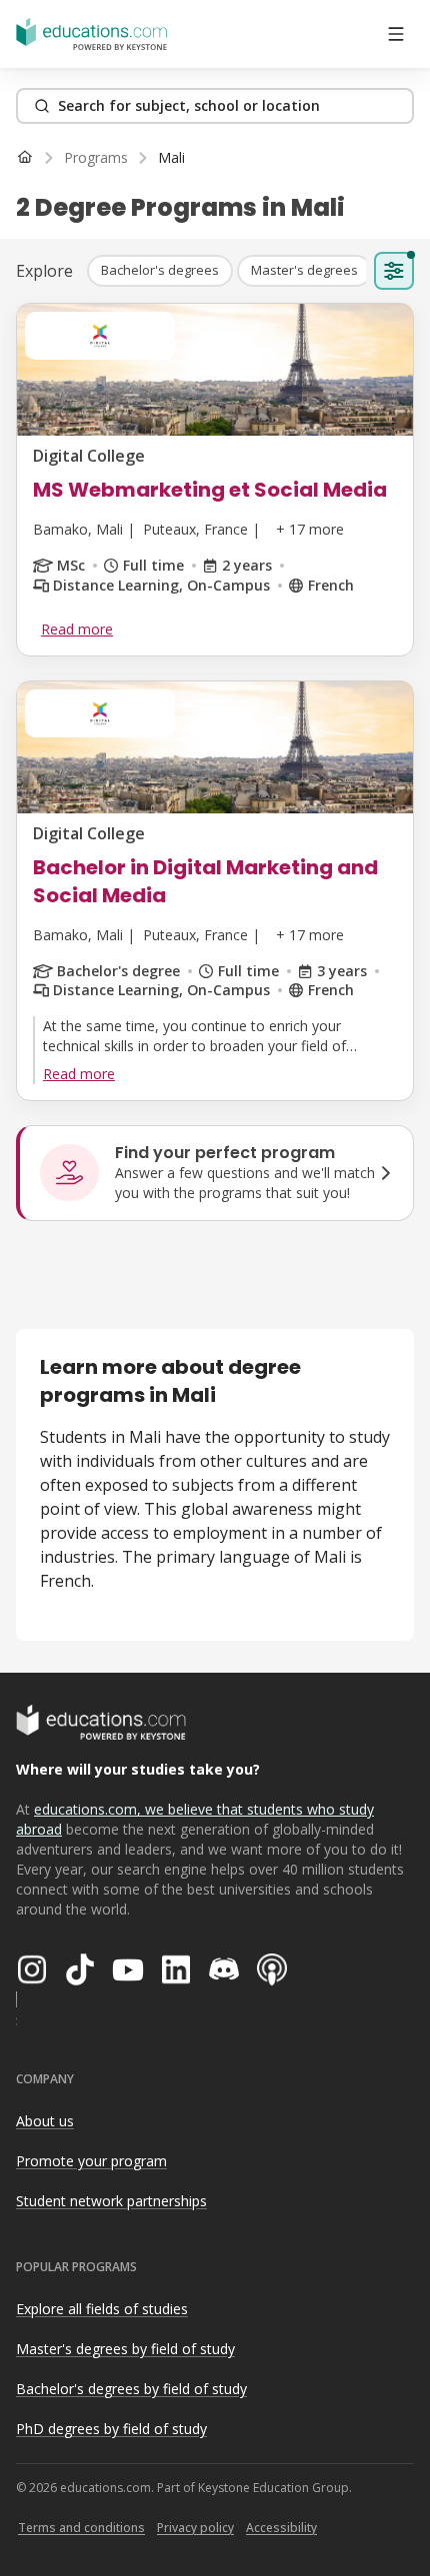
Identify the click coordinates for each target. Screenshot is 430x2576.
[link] (171, 158)
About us (45, 2121)
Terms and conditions (81, 2528)
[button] (160, 271)
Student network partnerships (111, 2201)
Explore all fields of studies (102, 2309)
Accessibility (281, 2528)
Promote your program (91, 2161)
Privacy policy (195, 2528)
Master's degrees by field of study (125, 2349)
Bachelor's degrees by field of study (131, 2389)
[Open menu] (396, 34)
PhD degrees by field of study (111, 2429)
